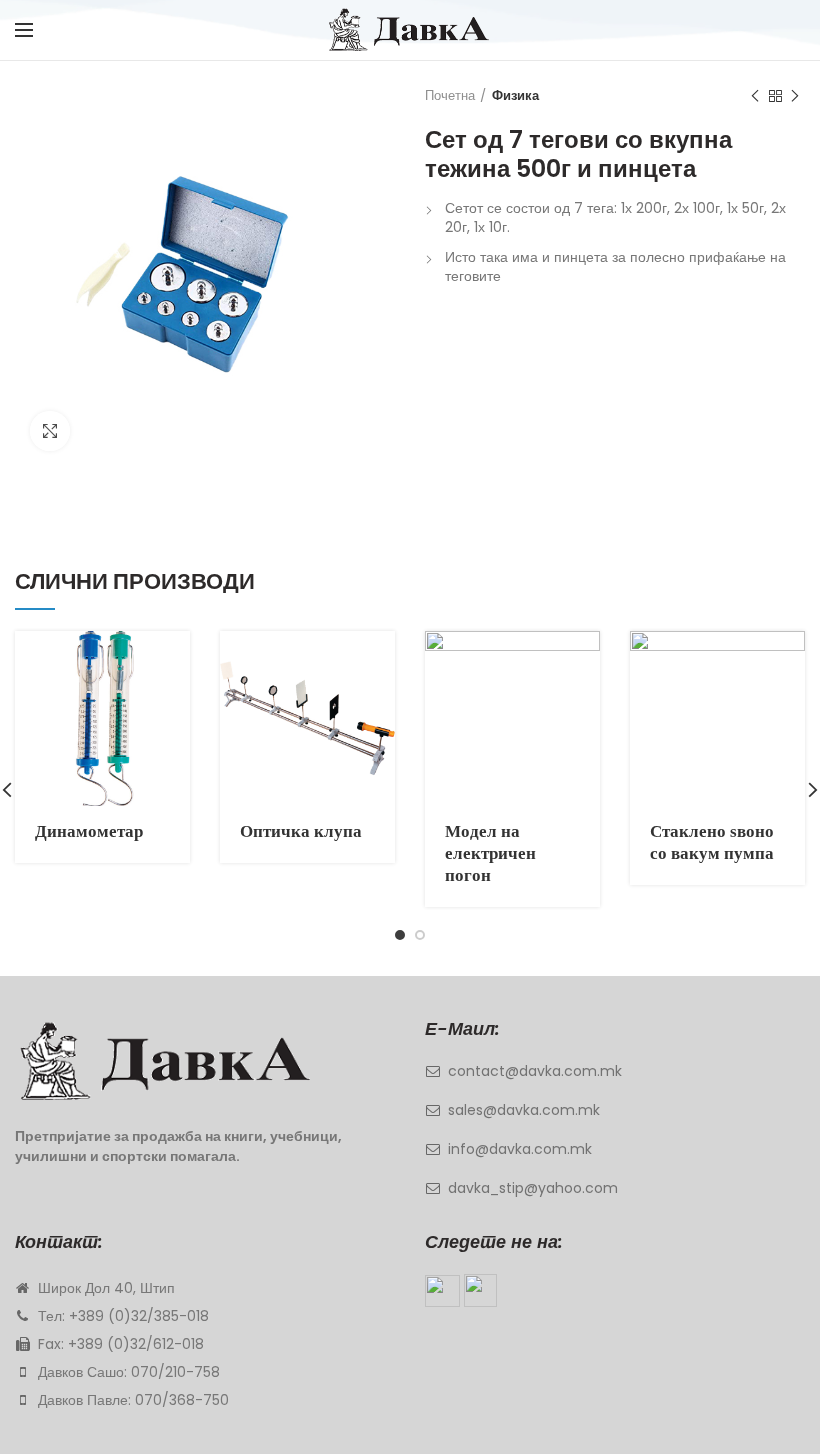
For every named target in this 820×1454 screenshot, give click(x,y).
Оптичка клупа (301, 831)
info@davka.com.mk (520, 1149)
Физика (515, 95)
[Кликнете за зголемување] (50, 431)
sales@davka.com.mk (524, 1110)
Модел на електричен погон (490, 853)
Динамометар (89, 831)
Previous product (755, 96)
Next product (795, 96)
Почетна (450, 95)
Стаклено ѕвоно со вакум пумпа (712, 842)
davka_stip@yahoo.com (533, 1188)
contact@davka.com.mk (535, 1071)
